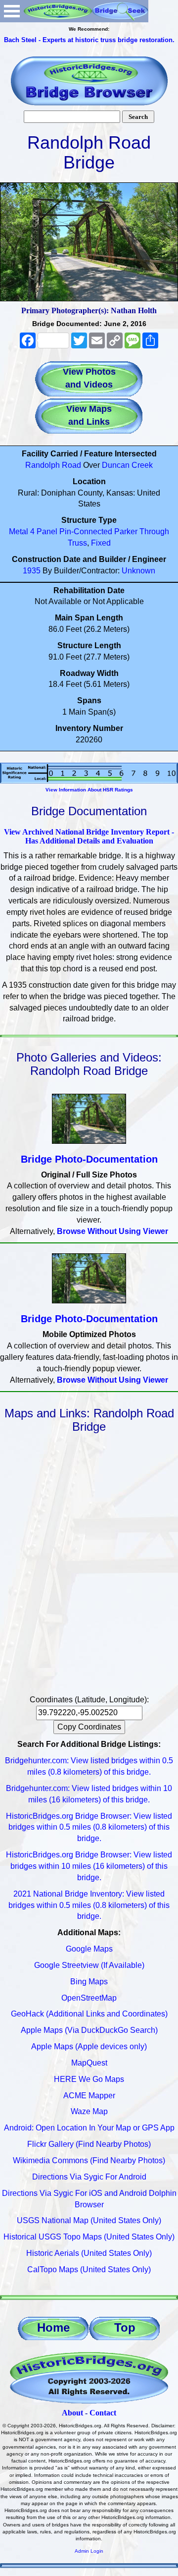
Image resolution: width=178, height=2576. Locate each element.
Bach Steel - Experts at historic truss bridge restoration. (89, 40)
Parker (126, 532)
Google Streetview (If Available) (89, 1965)
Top (125, 2327)
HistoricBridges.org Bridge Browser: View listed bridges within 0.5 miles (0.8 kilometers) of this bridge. (89, 1827)
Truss (77, 543)
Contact (103, 2413)
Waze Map (89, 2111)
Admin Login (89, 2551)
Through (154, 532)
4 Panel (44, 532)
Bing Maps (89, 1982)
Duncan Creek (127, 465)
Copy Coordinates (89, 1727)
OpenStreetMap (89, 1998)
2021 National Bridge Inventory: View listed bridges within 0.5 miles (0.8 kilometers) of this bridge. (89, 1905)
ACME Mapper (89, 2096)
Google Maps (89, 1949)
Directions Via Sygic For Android (89, 2177)
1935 (32, 571)
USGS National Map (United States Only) (89, 2220)
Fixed (101, 543)
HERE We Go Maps (89, 2079)
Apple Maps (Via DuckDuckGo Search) (89, 2030)
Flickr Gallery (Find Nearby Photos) (89, 2144)
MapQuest (89, 2063)
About (72, 2413)
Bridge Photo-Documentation (89, 1159)
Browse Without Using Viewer (112, 1231)
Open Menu (12, 11)
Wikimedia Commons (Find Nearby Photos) (89, 2160)
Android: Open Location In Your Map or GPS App (89, 2128)
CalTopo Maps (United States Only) (89, 2269)
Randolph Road (53, 465)
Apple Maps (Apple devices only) (89, 2046)
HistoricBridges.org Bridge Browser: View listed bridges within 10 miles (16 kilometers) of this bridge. (89, 1866)
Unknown (138, 571)
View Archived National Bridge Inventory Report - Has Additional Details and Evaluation (89, 836)
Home (53, 2327)
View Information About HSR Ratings (89, 790)
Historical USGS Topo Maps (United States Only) (89, 2237)
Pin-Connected (86, 532)
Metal (19, 532)
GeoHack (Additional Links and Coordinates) (89, 2014)
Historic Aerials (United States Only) (89, 2253)
